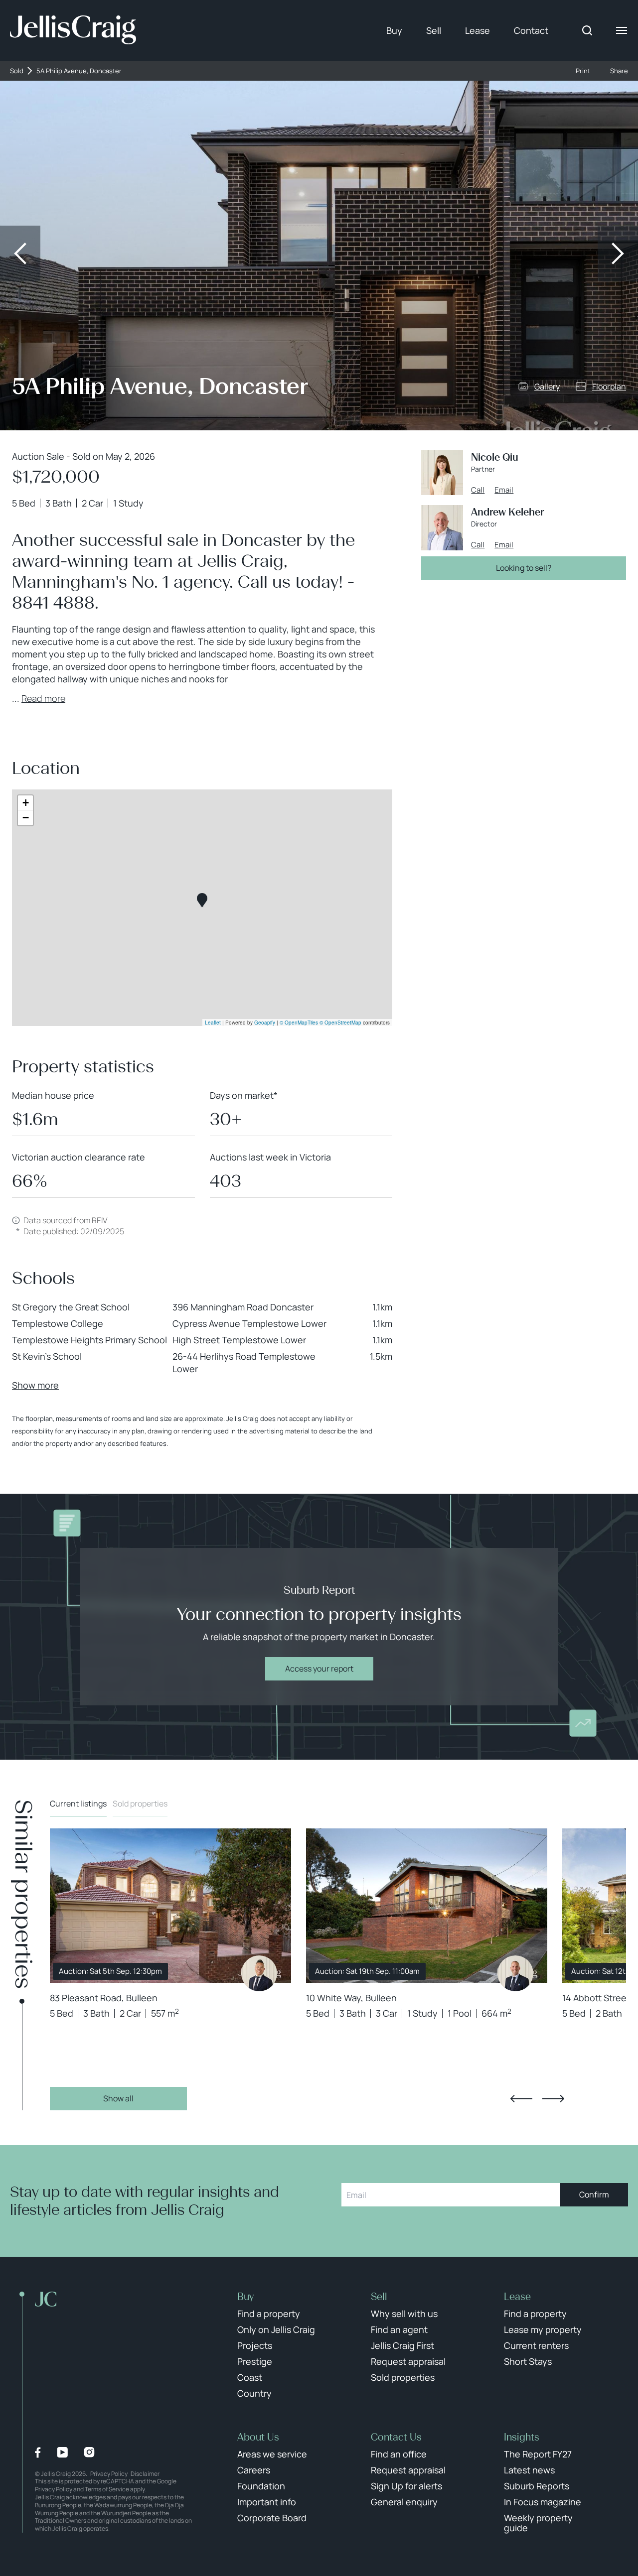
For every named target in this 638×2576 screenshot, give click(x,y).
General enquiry (404, 2502)
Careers (254, 2470)
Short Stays (528, 2361)
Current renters (536, 2345)
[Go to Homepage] (73, 30)
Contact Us (396, 2437)
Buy (394, 30)
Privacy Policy (109, 2474)
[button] (202, 900)
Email (504, 490)
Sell (434, 30)
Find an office (399, 2454)
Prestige (255, 2361)
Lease (478, 30)
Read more (43, 698)
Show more (35, 1385)
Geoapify (265, 1023)
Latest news (529, 2470)
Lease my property (543, 2329)
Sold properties (140, 1803)
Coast (250, 2377)
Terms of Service (107, 2489)
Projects (255, 2345)
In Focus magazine (543, 2502)
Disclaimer (145, 2474)
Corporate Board (272, 2518)
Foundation (261, 2486)
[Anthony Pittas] (515, 1973)
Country (254, 2393)
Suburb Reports (537, 2486)
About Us (258, 2437)
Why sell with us (404, 2314)
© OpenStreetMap (340, 1023)
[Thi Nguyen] (259, 1973)
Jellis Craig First (402, 2345)
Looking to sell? (524, 568)
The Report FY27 (538, 2454)
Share (619, 71)
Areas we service (272, 2454)
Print (583, 71)
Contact (531, 30)
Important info (267, 2502)
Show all (118, 2098)
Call (478, 490)
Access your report (319, 1669)
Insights (522, 2437)
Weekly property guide (538, 2523)
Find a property (269, 2314)
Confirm (594, 2194)
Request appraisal (408, 2361)
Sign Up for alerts (406, 2486)
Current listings (78, 1803)
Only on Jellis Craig (276, 2329)
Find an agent (399, 2329)
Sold (17, 71)
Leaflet (213, 1023)
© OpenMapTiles (299, 1023)
